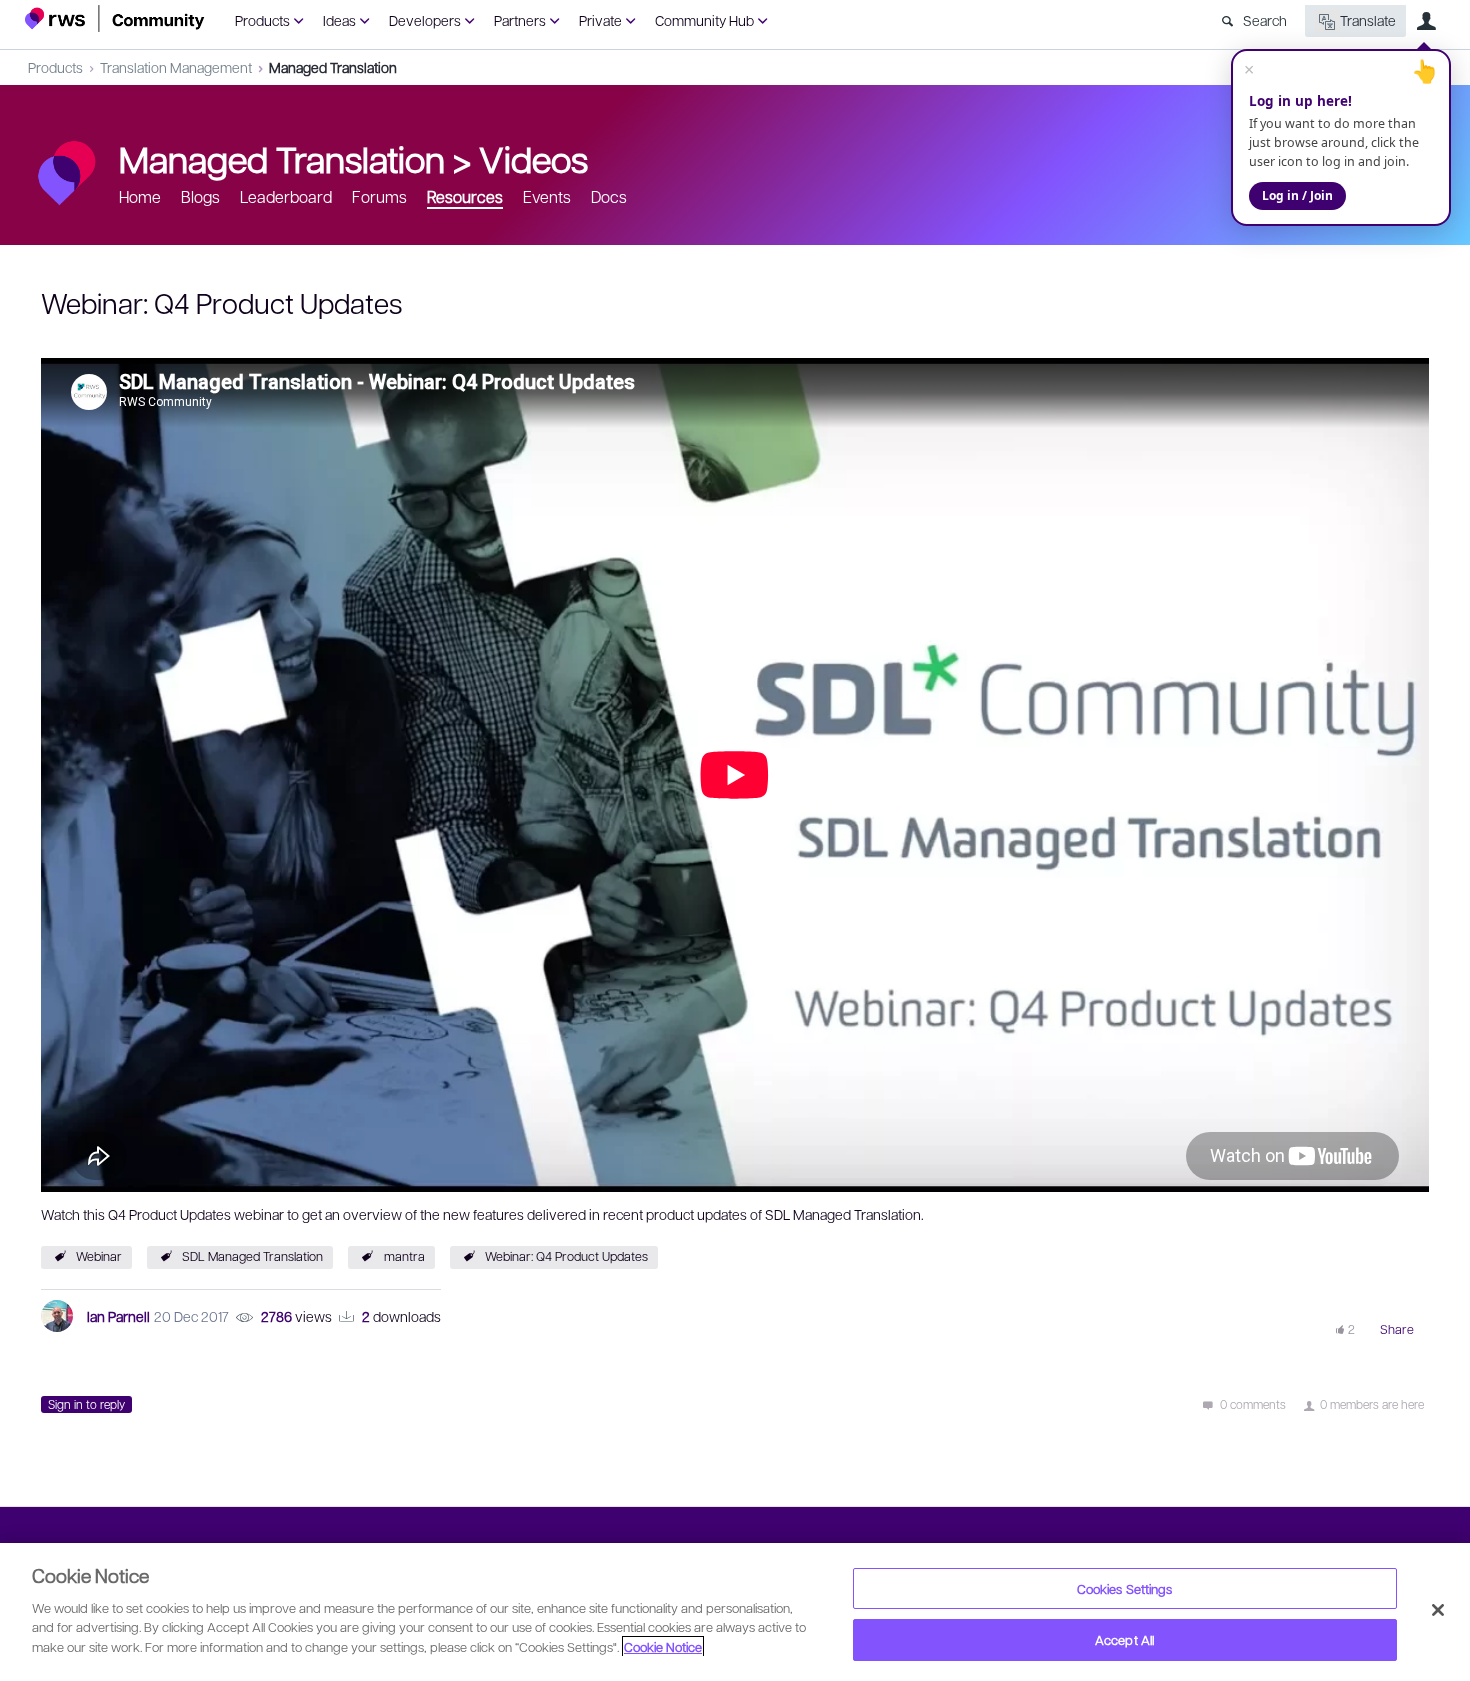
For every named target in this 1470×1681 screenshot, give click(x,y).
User (1426, 21)
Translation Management (176, 67)
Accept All (1124, 1639)
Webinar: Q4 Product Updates (566, 1256)
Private (600, 20)
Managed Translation (333, 67)
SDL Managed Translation (252, 1256)
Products (262, 20)
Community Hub (704, 20)
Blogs (200, 196)
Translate (1368, 20)
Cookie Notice (663, 1646)
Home (140, 196)
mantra (404, 1256)
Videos (533, 158)
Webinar (99, 1256)
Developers (425, 20)
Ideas (339, 20)
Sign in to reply (86, 1404)
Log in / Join (1297, 195)
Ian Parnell (118, 1316)
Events (547, 196)
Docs (609, 196)
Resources (465, 196)
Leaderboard (286, 196)
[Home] (115, 18)
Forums (379, 196)
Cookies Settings (1125, 1588)
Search (1265, 20)
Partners (520, 20)
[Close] (1438, 1610)
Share (1397, 1329)
